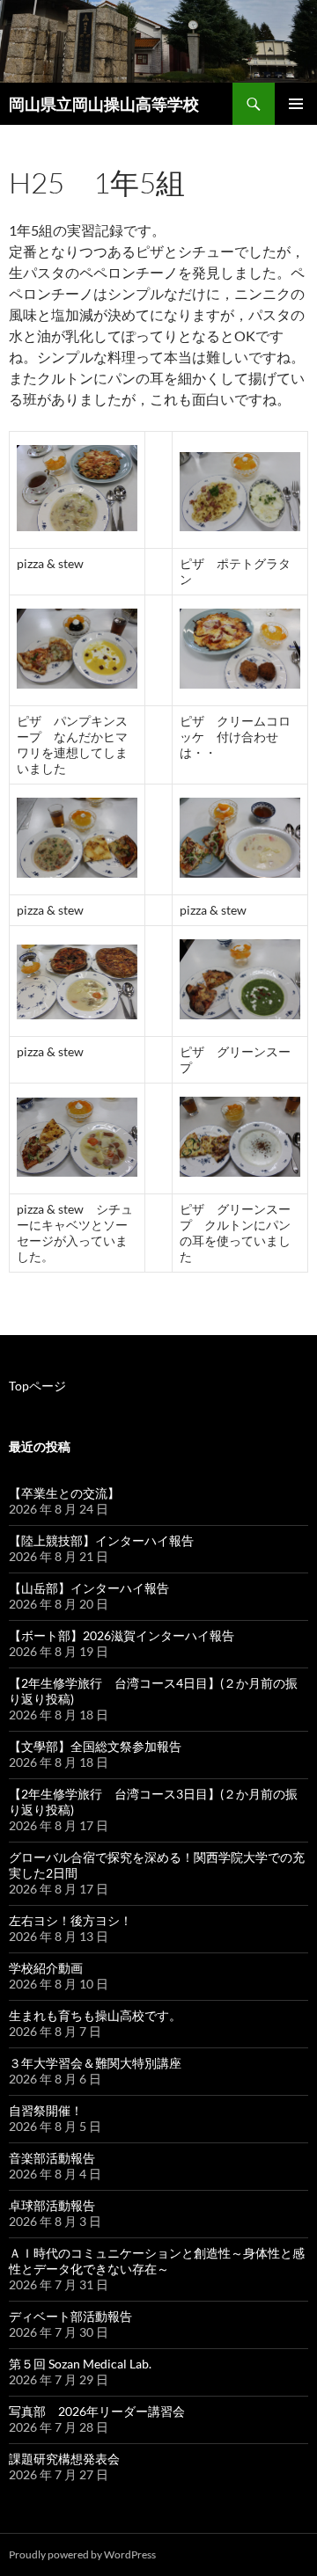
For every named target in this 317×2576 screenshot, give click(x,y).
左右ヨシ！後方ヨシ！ (70, 1920)
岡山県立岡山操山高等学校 (104, 104)
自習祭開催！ (46, 2110)
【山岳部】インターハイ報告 (89, 1588)
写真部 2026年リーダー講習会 (97, 2411)
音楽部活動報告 (52, 2158)
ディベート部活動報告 (70, 2316)
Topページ (37, 1386)
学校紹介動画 (46, 1968)
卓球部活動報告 (52, 2205)
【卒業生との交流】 (64, 1493)
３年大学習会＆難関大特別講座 (95, 2063)
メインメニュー (296, 104)
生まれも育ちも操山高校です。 (95, 2015)
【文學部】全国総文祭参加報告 (95, 1746)
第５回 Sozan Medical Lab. (80, 2364)
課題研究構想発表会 (64, 2459)
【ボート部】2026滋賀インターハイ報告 (122, 1635)
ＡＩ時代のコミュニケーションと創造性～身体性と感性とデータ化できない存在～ (157, 2261)
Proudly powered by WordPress (82, 2554)
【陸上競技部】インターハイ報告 (101, 1540)
